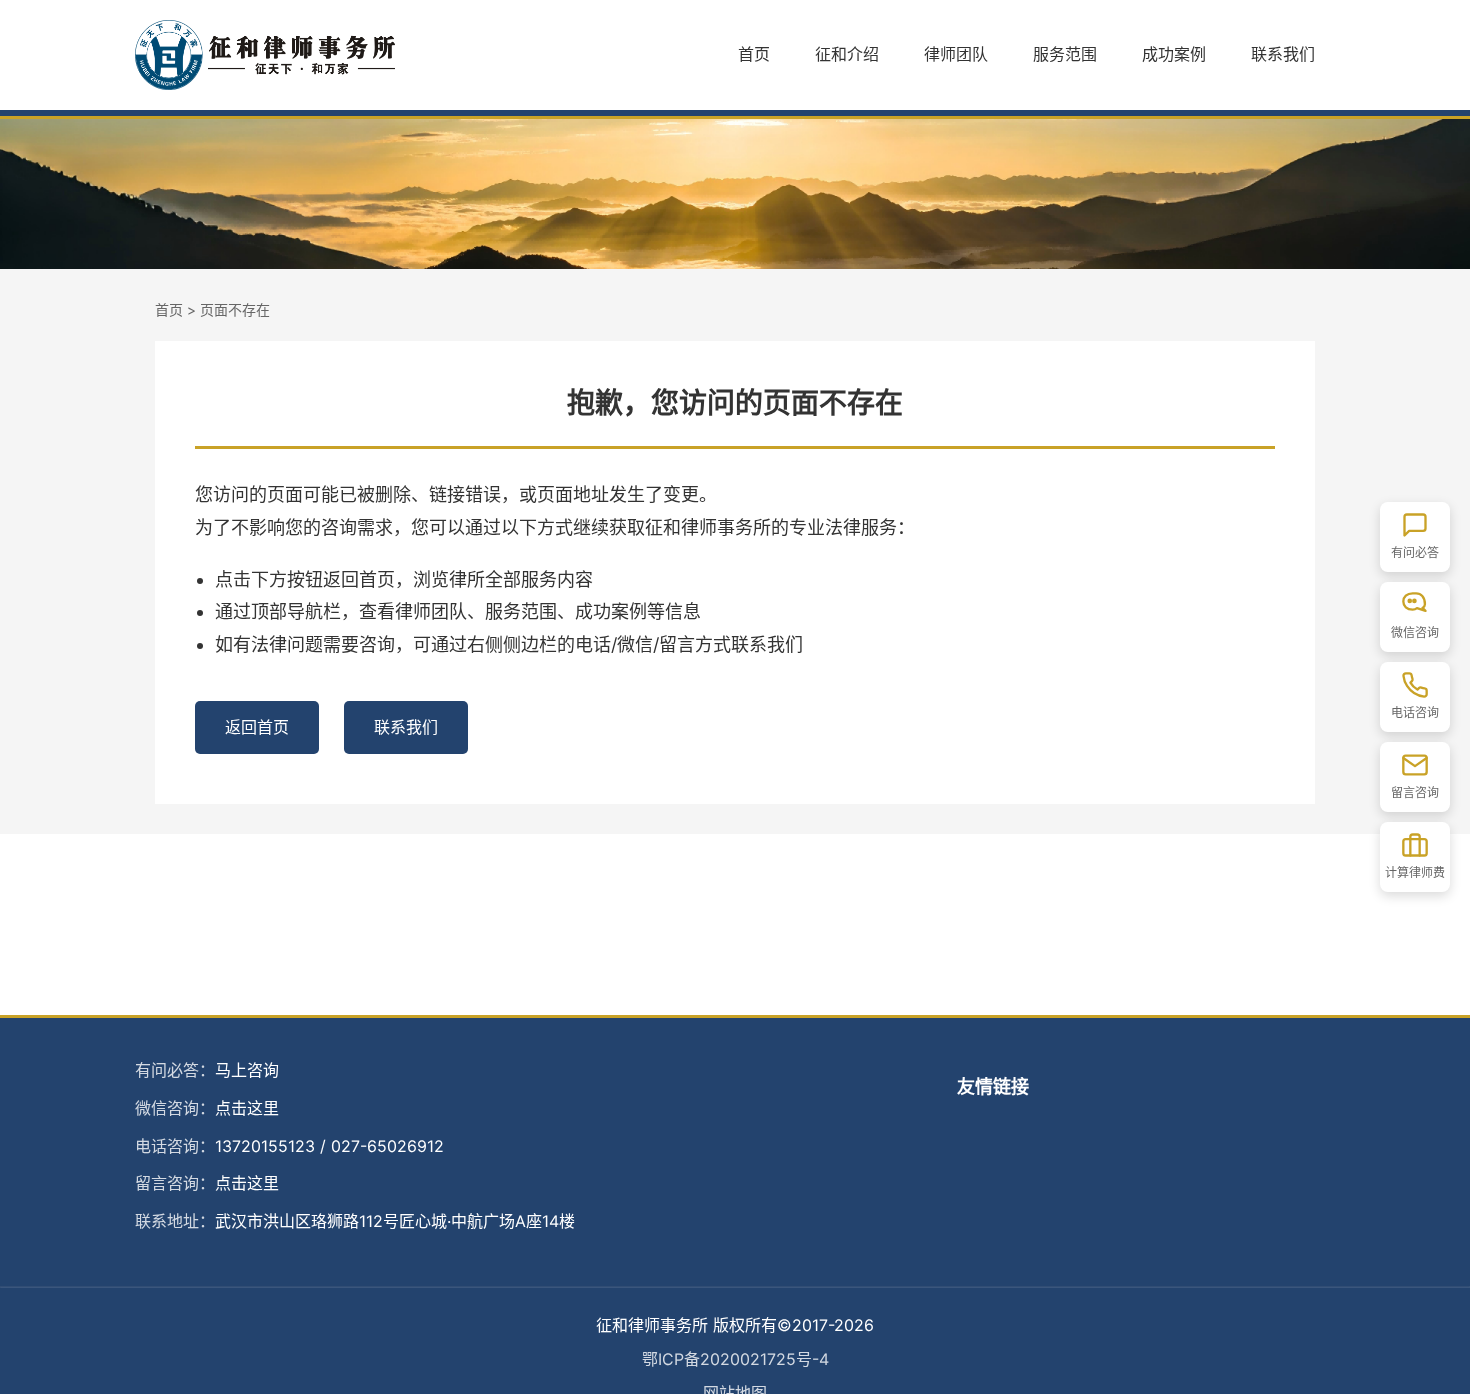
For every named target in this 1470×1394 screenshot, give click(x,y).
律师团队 (956, 54)
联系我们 (1283, 54)
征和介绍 (847, 54)
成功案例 (1174, 54)
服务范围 (1065, 54)
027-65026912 (387, 1146)
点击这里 (247, 1108)
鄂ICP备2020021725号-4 (735, 1359)
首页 (754, 54)
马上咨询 (247, 1070)
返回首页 (257, 727)
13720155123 (265, 1146)
